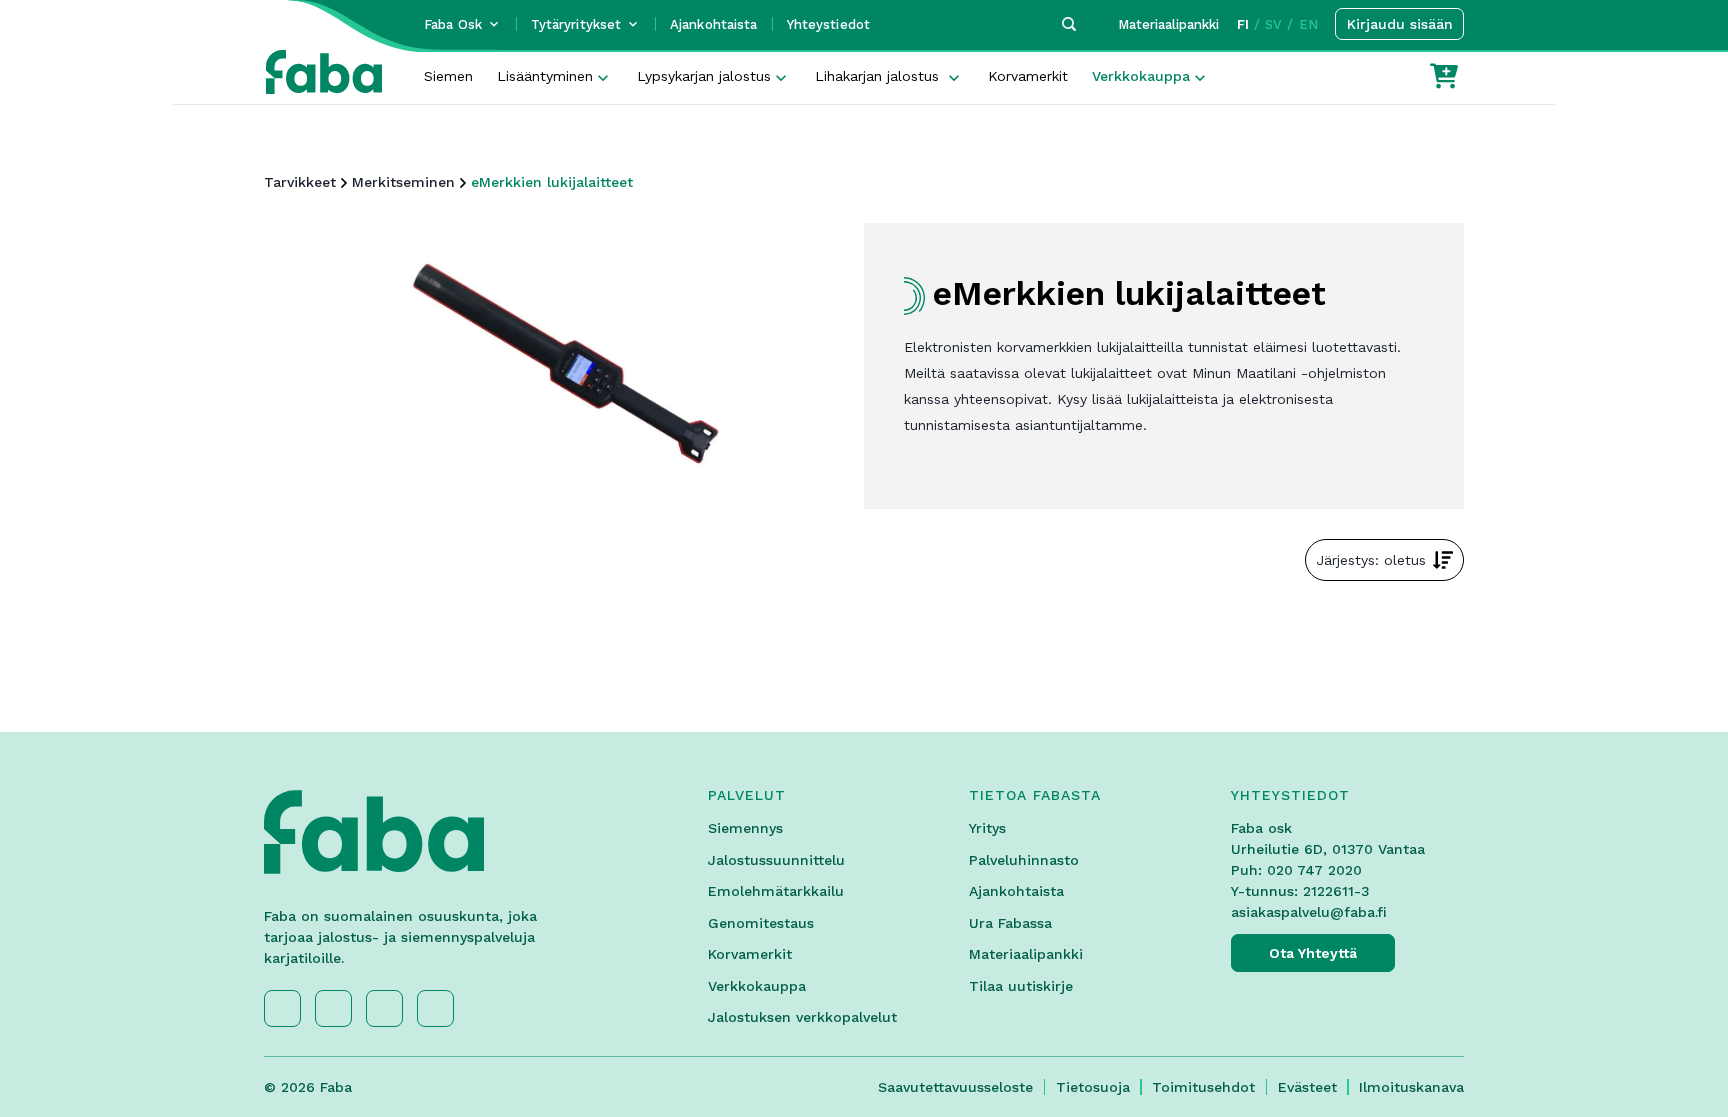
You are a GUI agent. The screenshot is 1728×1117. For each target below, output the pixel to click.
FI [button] (1243, 24)
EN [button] (1308, 24)
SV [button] (1273, 24)
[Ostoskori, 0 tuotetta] (1444, 76)
